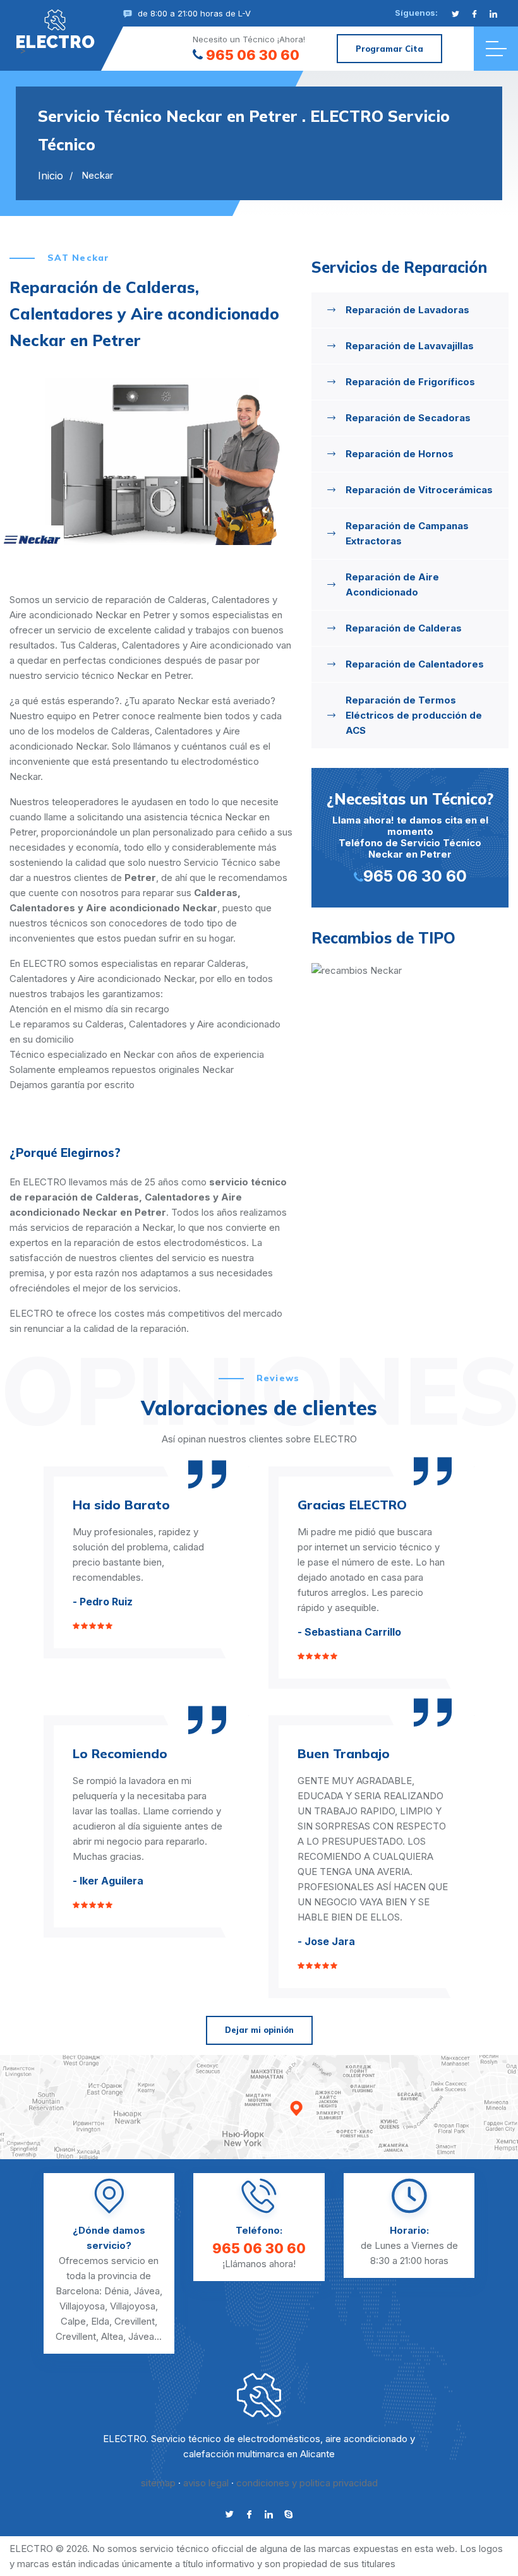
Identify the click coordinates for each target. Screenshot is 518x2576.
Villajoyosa (82, 2306)
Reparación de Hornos (400, 454)
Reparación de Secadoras (408, 418)
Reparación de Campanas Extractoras (407, 533)
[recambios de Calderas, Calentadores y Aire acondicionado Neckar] (410, 971)
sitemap (158, 2483)
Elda (100, 2321)
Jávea (147, 2291)
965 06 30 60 (253, 55)
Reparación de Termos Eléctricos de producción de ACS (414, 715)
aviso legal (206, 2483)
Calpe (73, 2321)
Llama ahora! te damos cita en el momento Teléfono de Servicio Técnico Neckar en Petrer (410, 837)
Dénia (117, 2291)
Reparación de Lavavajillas (410, 346)
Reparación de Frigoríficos (410, 382)
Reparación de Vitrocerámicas (419, 490)
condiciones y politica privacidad (307, 2483)
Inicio (51, 176)
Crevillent (135, 2321)
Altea (112, 2336)
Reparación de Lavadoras (407, 310)
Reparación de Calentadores (415, 664)
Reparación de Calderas (404, 628)
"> (55, 41)
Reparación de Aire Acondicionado (392, 584)
